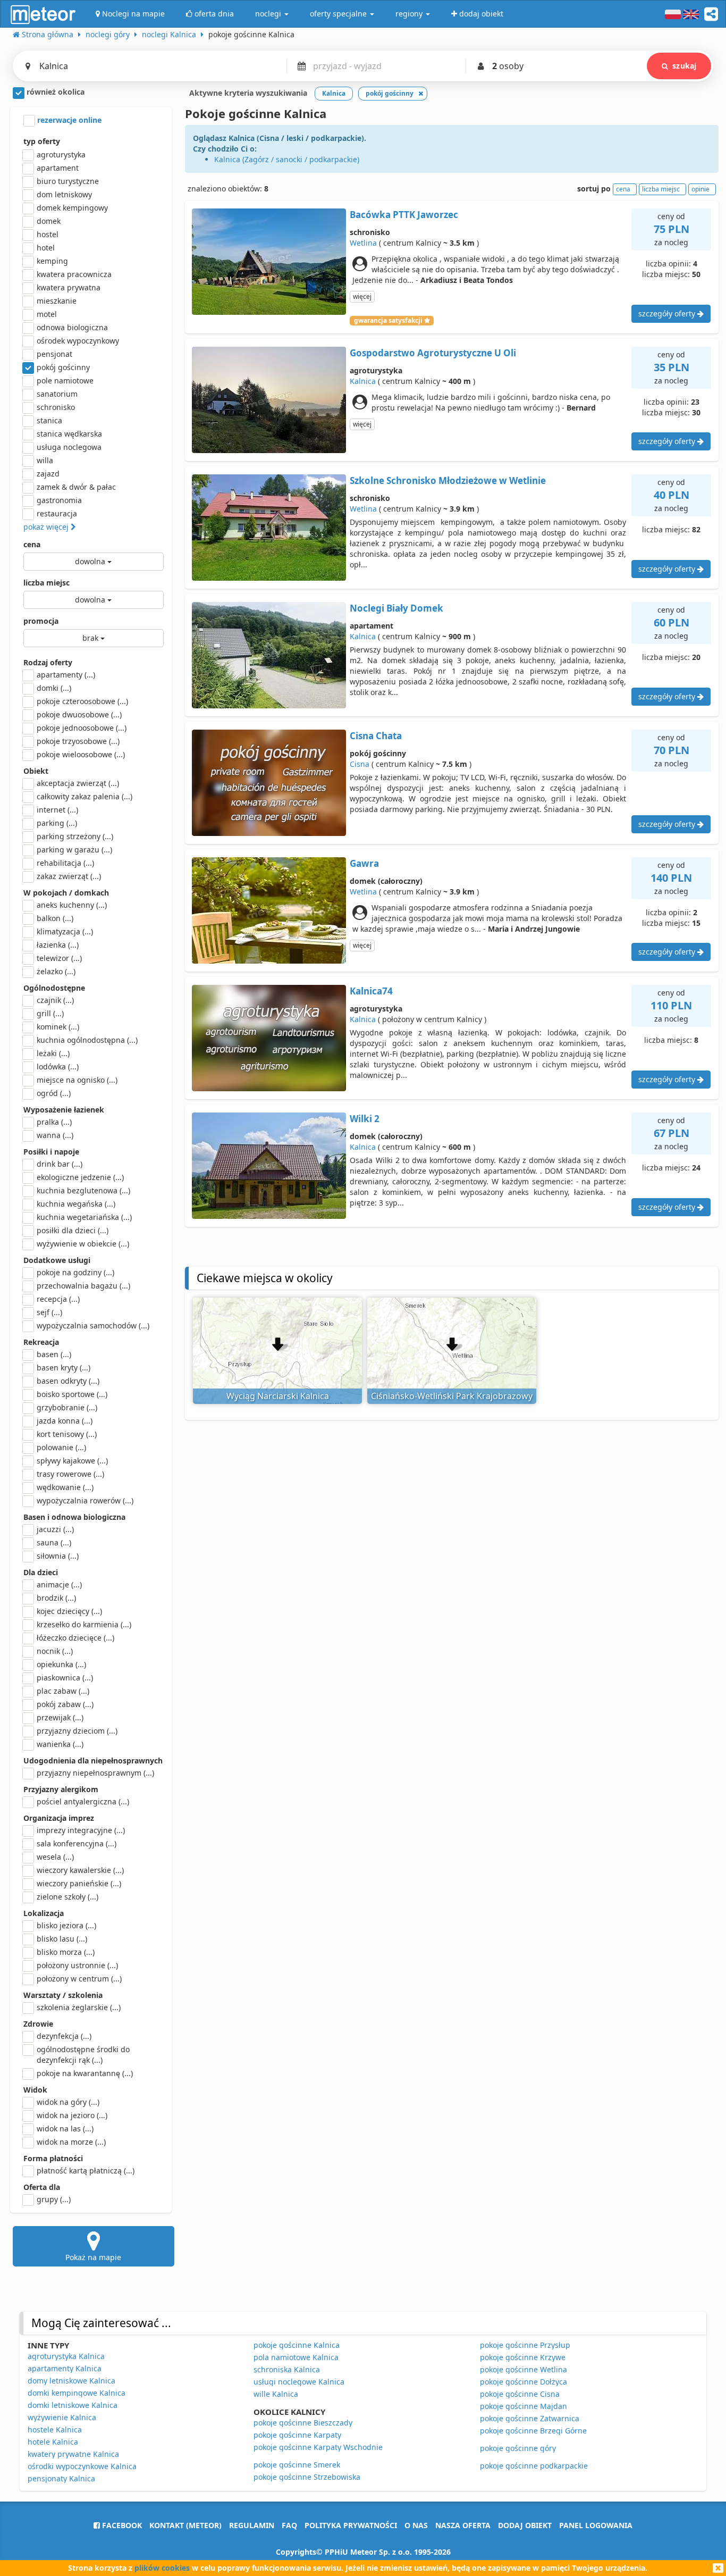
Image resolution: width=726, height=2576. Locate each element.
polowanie (61, 1447)
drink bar (60, 1164)
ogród (54, 1093)
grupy (54, 2199)
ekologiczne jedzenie (80, 1177)
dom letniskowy (64, 194)
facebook (121, 2525)
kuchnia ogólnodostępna (87, 1040)
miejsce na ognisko (77, 1080)
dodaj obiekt (525, 2525)
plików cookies (162, 2568)
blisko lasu (62, 1939)
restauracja (57, 513)
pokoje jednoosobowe (82, 728)
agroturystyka (61, 154)
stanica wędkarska (69, 434)
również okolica (54, 92)
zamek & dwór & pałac (76, 487)
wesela (55, 1857)
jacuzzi (55, 1529)
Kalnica (363, 381)
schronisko (56, 407)
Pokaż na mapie (93, 2257)
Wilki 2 (365, 1119)
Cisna (360, 764)
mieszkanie (57, 301)
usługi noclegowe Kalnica (299, 2382)
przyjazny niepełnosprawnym (95, 1773)
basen (54, 1354)
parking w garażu (74, 850)
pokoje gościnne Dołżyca (524, 2382)
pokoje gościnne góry (518, 2448)
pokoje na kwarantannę (85, 2073)
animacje (59, 1584)
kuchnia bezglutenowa (83, 1190)
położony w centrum (79, 1979)
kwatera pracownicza (74, 274)
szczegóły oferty (668, 313)
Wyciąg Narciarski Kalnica (278, 1396)
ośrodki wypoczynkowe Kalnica (82, 2466)
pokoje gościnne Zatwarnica (530, 2418)
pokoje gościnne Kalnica (297, 2345)
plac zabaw (63, 1691)
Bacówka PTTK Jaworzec (404, 215)
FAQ (289, 2525)
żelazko (56, 971)
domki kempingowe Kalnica (77, 2393)
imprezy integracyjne (81, 1830)
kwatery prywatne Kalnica (73, 2454)
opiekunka (61, 1664)
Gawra (364, 863)
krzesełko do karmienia (84, 1624)
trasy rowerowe (70, 1474)
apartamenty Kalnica (65, 2368)
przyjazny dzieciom (77, 1731)
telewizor (59, 958)
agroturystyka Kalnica (66, 2356)
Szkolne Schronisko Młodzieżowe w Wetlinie (448, 480)
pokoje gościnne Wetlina (524, 2369)
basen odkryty (68, 1381)
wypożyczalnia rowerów (85, 1500)
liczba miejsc (47, 583)
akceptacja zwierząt (78, 783)
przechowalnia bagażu (83, 1286)
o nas (416, 2525)
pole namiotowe (65, 380)
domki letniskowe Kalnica (73, 2405)
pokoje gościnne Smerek (297, 2465)
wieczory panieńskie (79, 1883)
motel (47, 314)
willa (45, 460)
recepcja (58, 1299)
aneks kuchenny (72, 905)
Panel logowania (596, 2525)
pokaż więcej (47, 527)
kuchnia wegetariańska (84, 1217)
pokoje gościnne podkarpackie (534, 2466)
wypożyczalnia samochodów (93, 1325)
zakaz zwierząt (69, 876)
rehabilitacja (65, 863)
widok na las (65, 2128)
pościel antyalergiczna (83, 1801)
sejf (49, 1312)
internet (57, 810)
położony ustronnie (77, 1965)
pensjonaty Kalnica (61, 2478)
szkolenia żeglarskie (79, 2007)
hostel (48, 234)
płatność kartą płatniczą (86, 2171)
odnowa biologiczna (72, 327)
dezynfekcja (64, 2036)
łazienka (58, 945)
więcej (362, 296)
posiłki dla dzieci (73, 1230)
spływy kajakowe (72, 1461)
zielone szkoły (67, 1897)
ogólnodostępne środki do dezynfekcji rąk (83, 2055)
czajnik (55, 1000)
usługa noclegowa (69, 447)
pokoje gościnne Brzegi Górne (533, 2431)
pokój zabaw (65, 1704)
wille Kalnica (276, 2394)
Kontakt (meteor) (185, 2525)
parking (57, 823)
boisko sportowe (72, 1394)
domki (54, 688)
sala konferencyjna (77, 1843)
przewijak (60, 1717)
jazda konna (65, 1421)
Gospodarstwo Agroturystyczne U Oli (433, 353)
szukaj (684, 66)
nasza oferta (463, 2525)
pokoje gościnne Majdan (524, 2406)
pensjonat (54, 354)
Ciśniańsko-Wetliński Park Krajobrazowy (452, 1396)
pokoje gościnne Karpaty (297, 2435)
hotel (46, 248)
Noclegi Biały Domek (396, 608)
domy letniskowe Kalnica (71, 2381)
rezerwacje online (68, 120)
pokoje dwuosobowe (79, 714)
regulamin (252, 2525)
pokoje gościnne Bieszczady (303, 2423)
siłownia (58, 1556)
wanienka (60, 1744)
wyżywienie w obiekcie (83, 1244)
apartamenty (66, 675)
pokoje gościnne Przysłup (525, 2345)
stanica (49, 420)
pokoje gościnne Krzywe (523, 2357)
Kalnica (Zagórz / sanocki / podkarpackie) (287, 159)
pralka (54, 1122)
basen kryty (64, 1368)
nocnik (55, 1651)
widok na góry (68, 2102)
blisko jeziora (66, 1925)
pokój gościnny (63, 367)
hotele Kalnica (53, 2442)
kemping (52, 261)
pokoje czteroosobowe (82, 701)
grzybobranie (67, 1407)
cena (32, 544)
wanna (55, 1135)
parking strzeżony (75, 836)
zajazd (48, 474)
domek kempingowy (72, 208)
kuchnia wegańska (76, 1204)
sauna (54, 1542)
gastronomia (59, 500)
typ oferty (42, 141)
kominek (58, 1027)
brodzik (56, 1598)
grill (50, 1013)
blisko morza (66, 1952)
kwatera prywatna (69, 287)
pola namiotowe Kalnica (296, 2357)
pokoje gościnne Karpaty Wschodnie (318, 2447)
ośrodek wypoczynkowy (78, 341)
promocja (41, 621)
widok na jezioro (72, 2115)
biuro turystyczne (68, 181)
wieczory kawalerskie (80, 1870)
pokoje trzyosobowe (78, 741)
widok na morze (71, 2142)
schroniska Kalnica (287, 2369)
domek (49, 221)
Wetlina (363, 243)
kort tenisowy (67, 1434)
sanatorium (57, 394)
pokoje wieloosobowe (81, 754)
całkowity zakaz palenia (85, 796)
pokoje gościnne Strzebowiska (307, 2477)
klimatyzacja (65, 931)
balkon (55, 918)
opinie (700, 189)
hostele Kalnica (55, 2429)
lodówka (58, 1067)
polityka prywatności (351, 2525)
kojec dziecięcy (69, 1611)
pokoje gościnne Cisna (520, 2394)
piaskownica (65, 1678)
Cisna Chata (376, 736)
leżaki (53, 1053)
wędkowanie (65, 1487)
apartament (58, 168)
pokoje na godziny (75, 1272)
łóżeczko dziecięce (75, 1638)
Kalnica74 (371, 991)
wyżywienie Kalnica (62, 2417)
